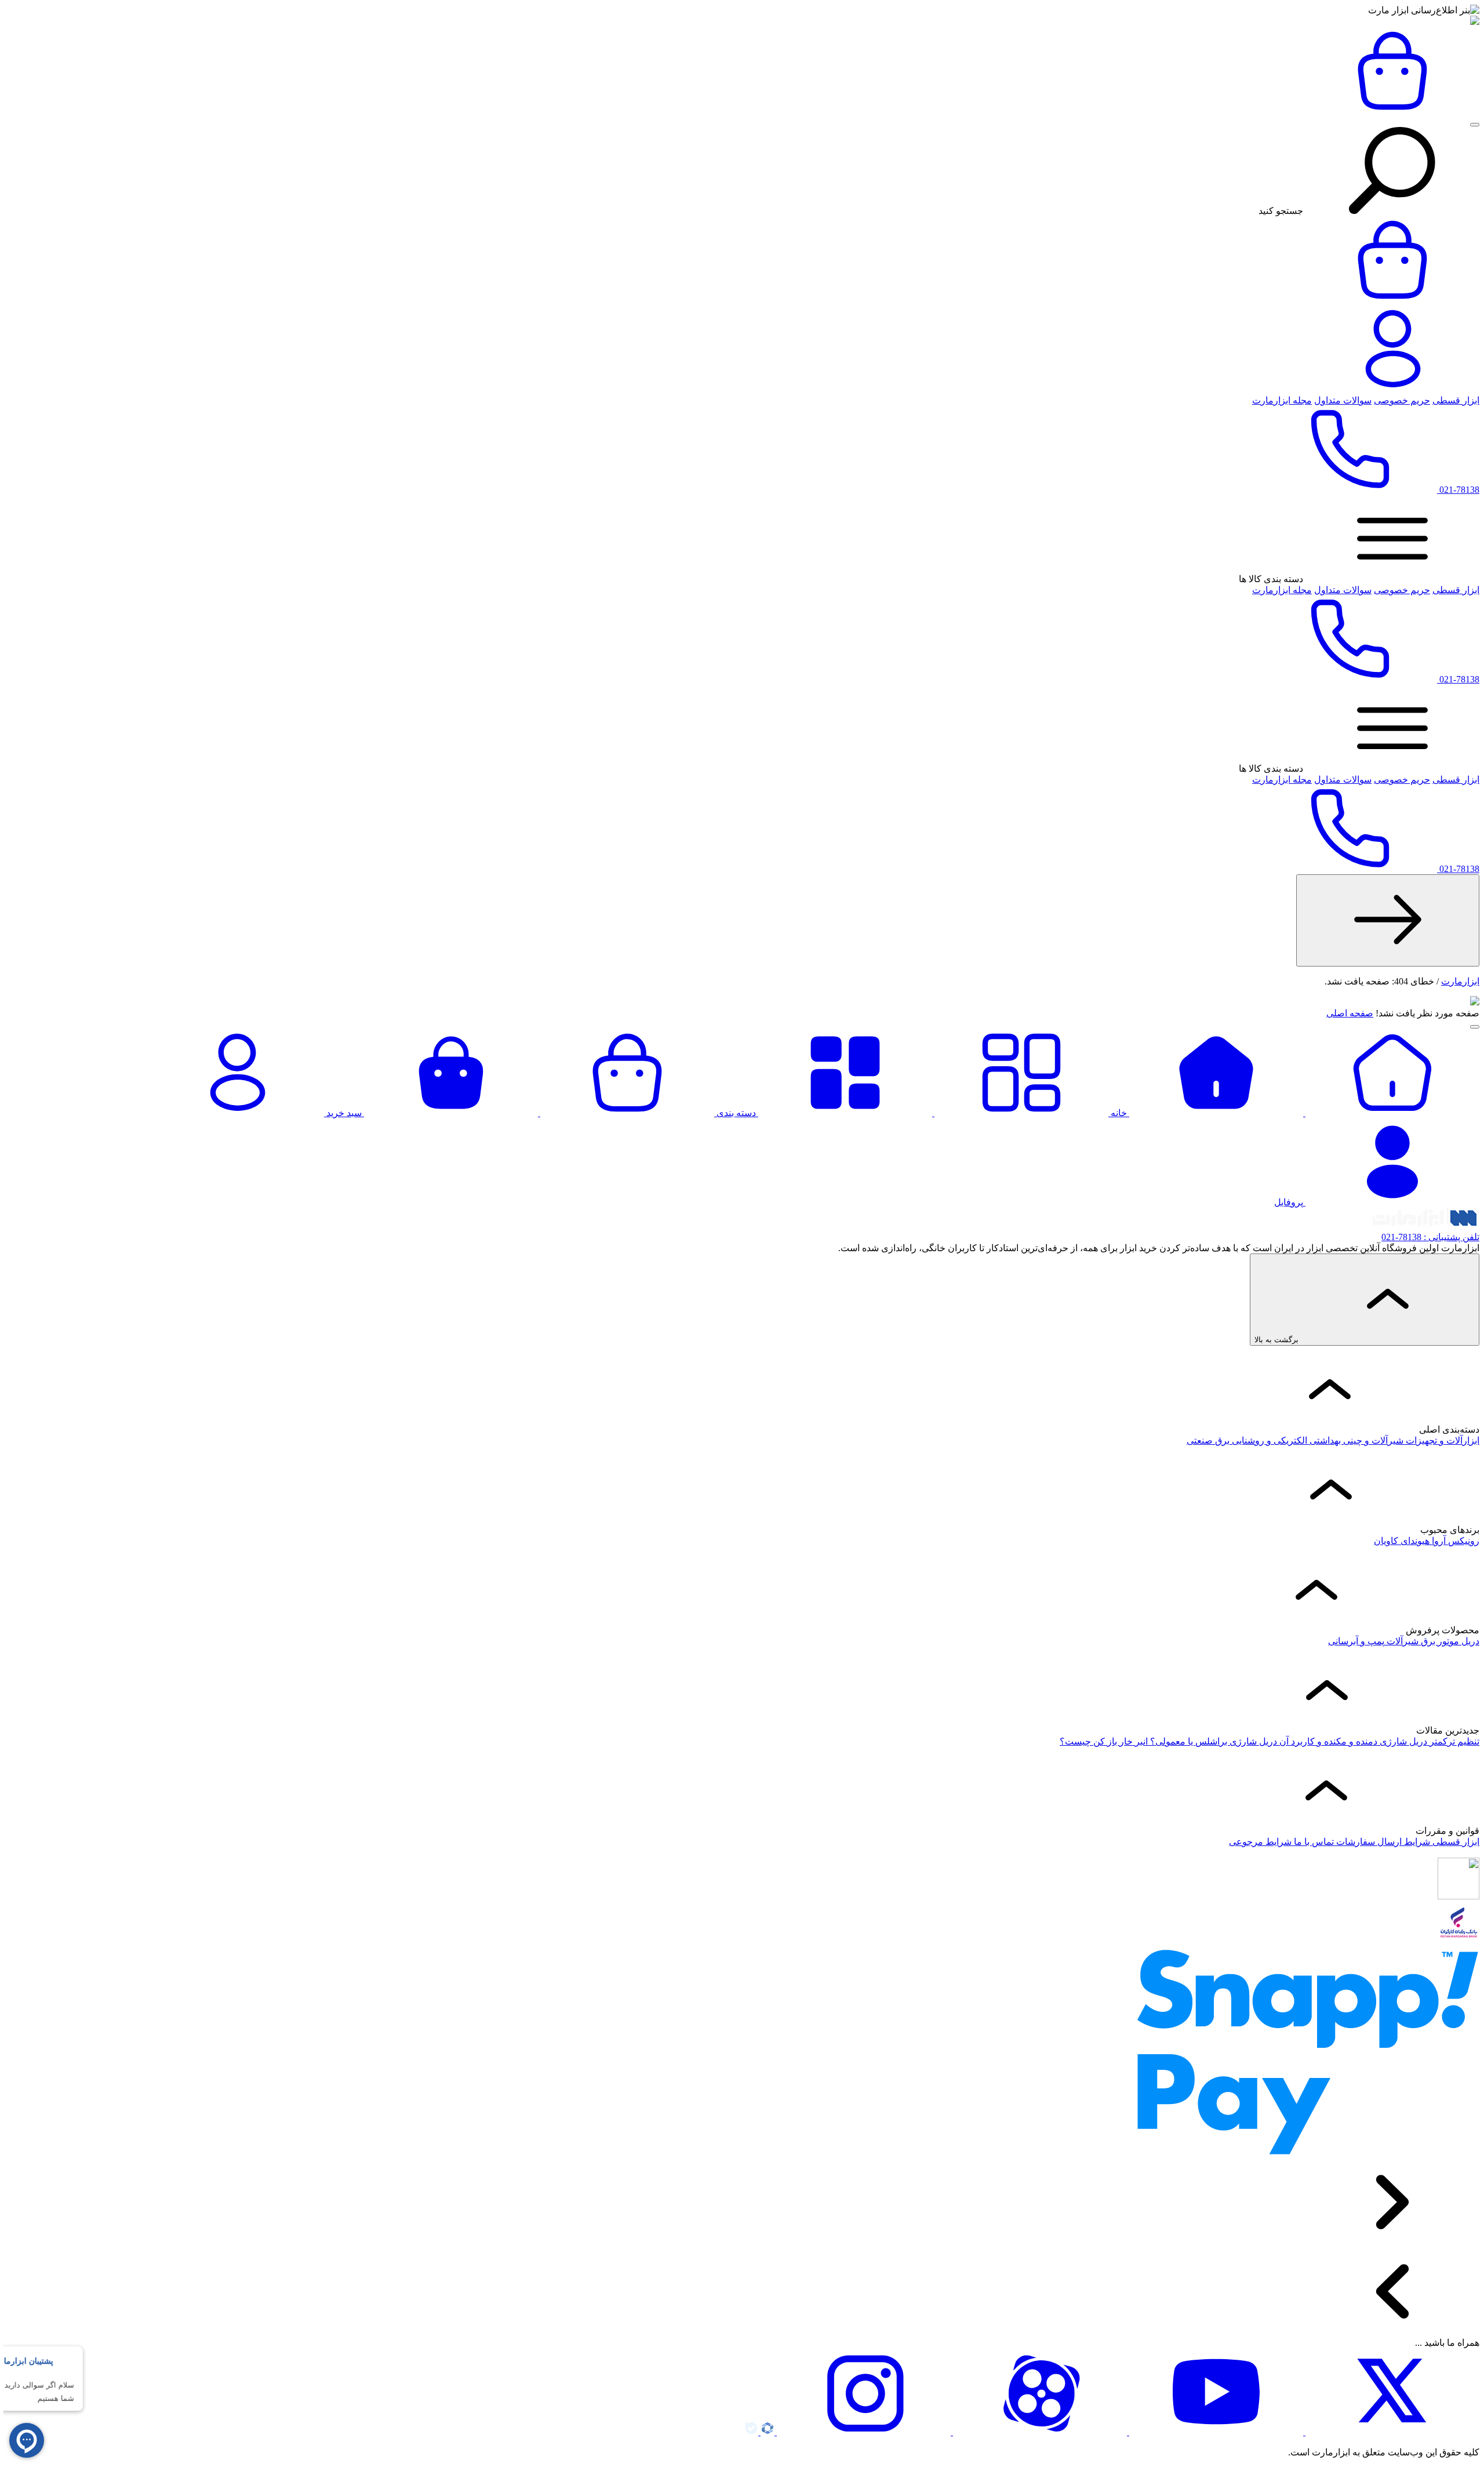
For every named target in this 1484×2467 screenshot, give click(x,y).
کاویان (1386, 1541)
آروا (1438, 1541)
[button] (1475, 125)
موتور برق (1439, 1641)
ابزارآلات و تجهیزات (1441, 1440)
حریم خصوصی (1402, 400)
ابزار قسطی (1456, 400)
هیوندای (1414, 1541)
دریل (1469, 1641)
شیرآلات (1401, 1641)
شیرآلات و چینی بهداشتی (1355, 1440)
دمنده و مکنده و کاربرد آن (1327, 1741)
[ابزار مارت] (1475, 22)
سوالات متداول (1343, 400)
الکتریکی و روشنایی (1268, 1440)
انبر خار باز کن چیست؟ (1104, 1741)
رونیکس (1463, 1541)
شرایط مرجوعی (1260, 1842)
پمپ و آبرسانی (1356, 1641)
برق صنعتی (1208, 1440)
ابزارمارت (1460, 981)
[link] (1388, 920)
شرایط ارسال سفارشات (1382, 1842)
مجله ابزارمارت (1282, 400)
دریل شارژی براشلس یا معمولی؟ (1212, 1741)
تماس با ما (1313, 1842)
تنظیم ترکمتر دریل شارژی (1428, 1741)
